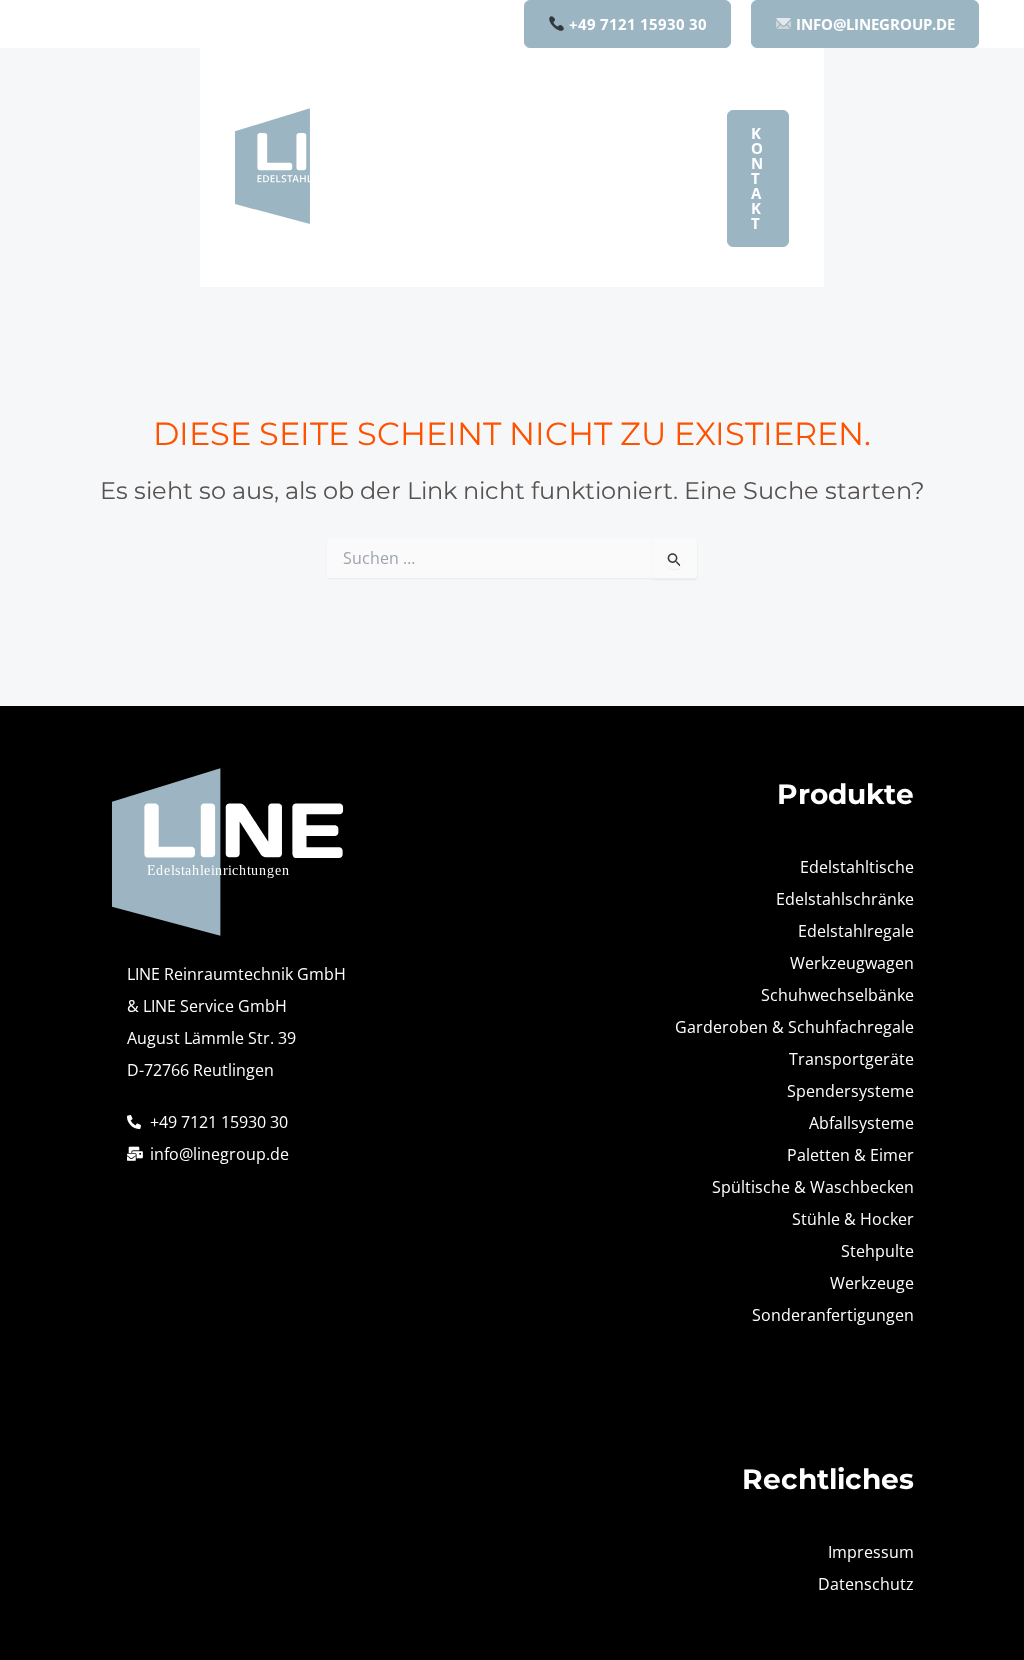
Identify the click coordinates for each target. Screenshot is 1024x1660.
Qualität (635, 179)
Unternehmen (492, 179)
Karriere (468, 251)
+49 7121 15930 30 (636, 24)
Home (459, 107)
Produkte (552, 107)
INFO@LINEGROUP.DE (873, 24)
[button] (599, 107)
